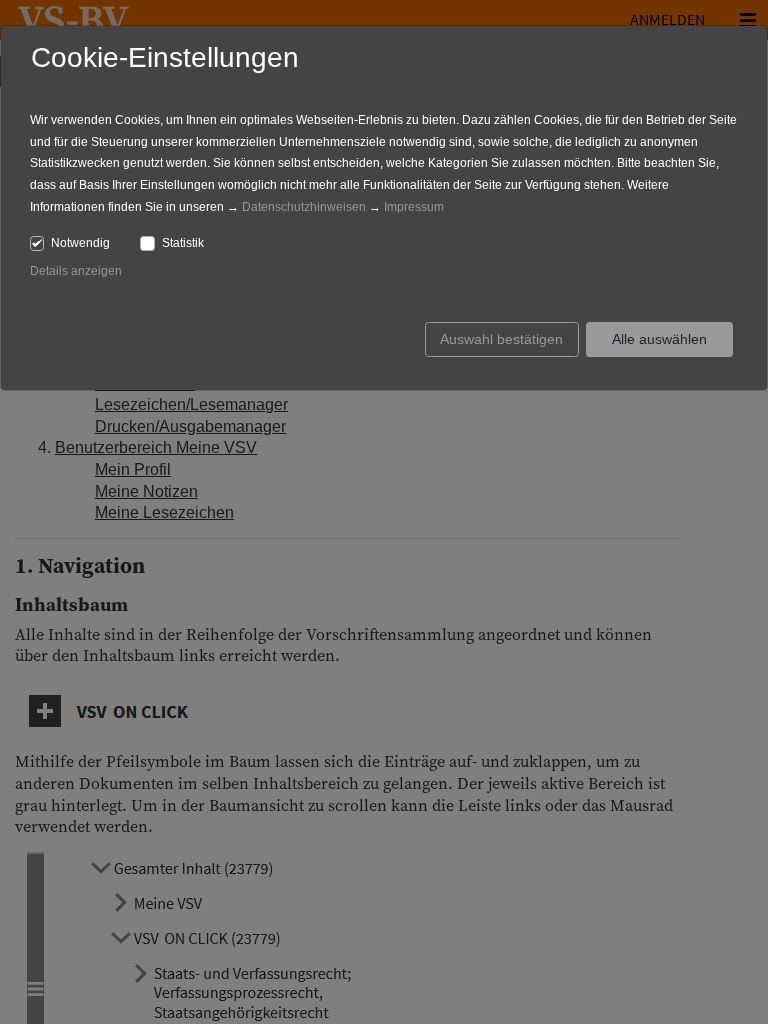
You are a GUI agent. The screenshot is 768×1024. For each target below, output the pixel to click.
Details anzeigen (76, 271)
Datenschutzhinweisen (304, 207)
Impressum (414, 207)
